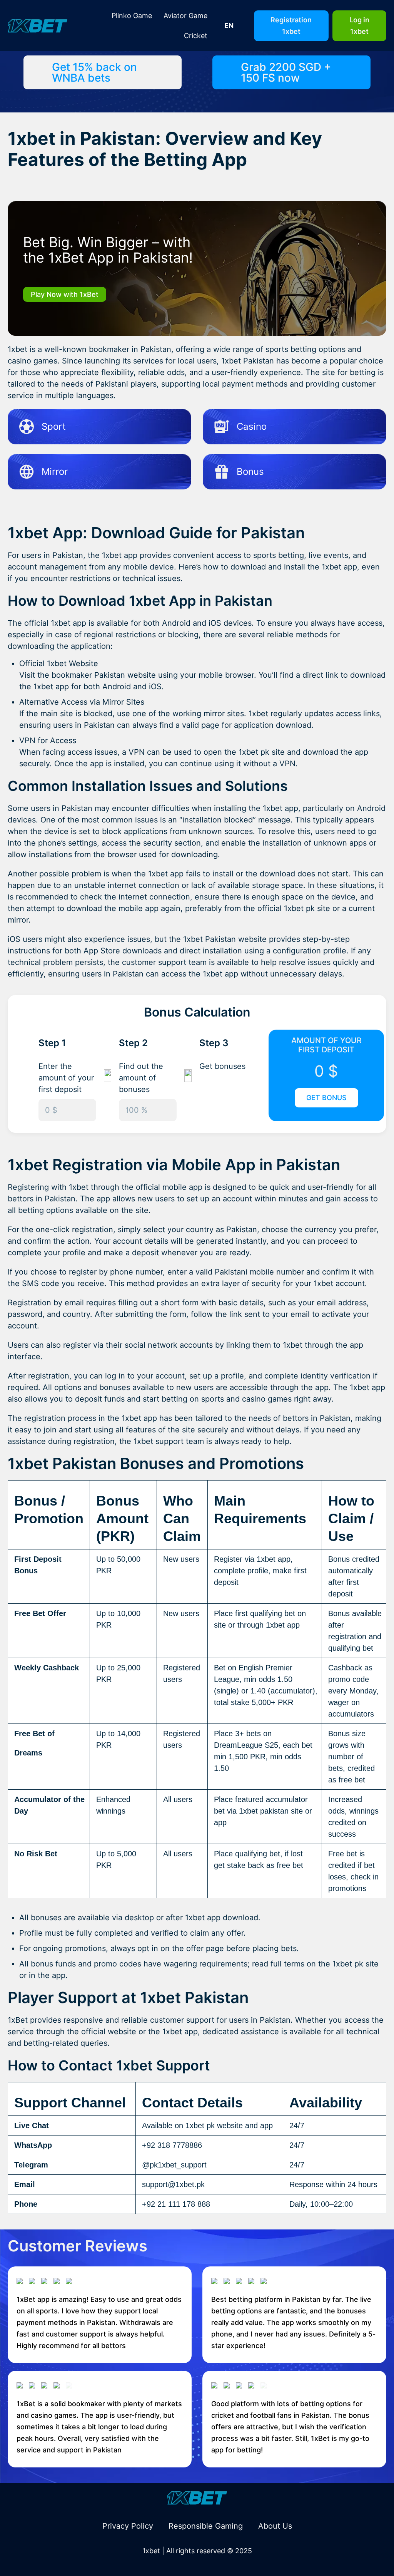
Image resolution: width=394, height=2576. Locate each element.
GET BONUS (326, 1098)
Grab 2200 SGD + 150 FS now (286, 72)
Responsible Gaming (206, 2526)
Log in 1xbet (359, 26)
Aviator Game (185, 16)
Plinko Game (132, 16)
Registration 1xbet (291, 26)
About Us (275, 2526)
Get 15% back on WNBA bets (94, 72)
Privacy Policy (128, 2526)
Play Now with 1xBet (65, 294)
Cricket (196, 36)
